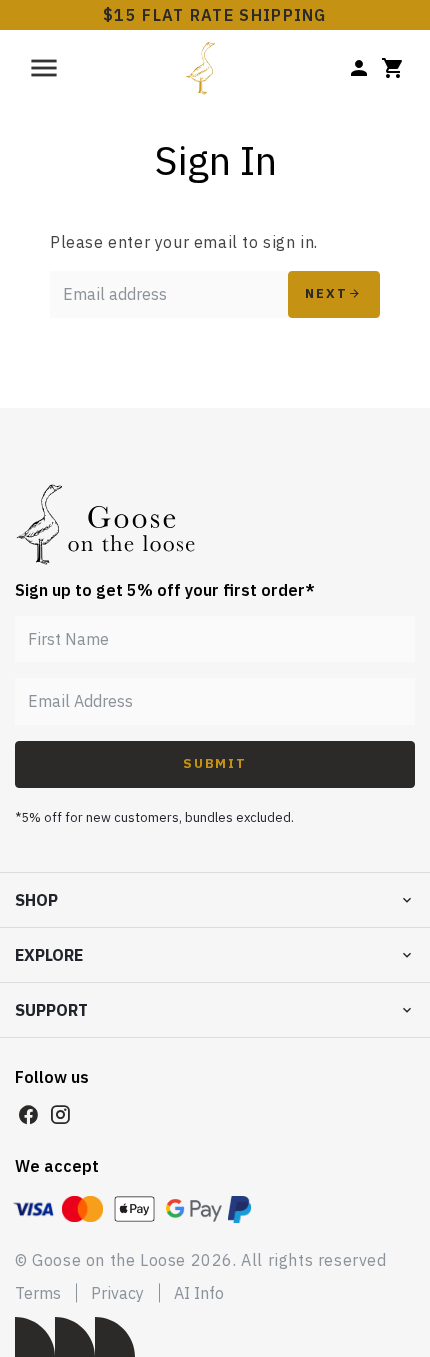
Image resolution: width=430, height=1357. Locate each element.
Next (326, 293)
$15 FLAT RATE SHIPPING (215, 15)
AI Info (199, 1293)
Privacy (117, 1293)
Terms (38, 1293)
